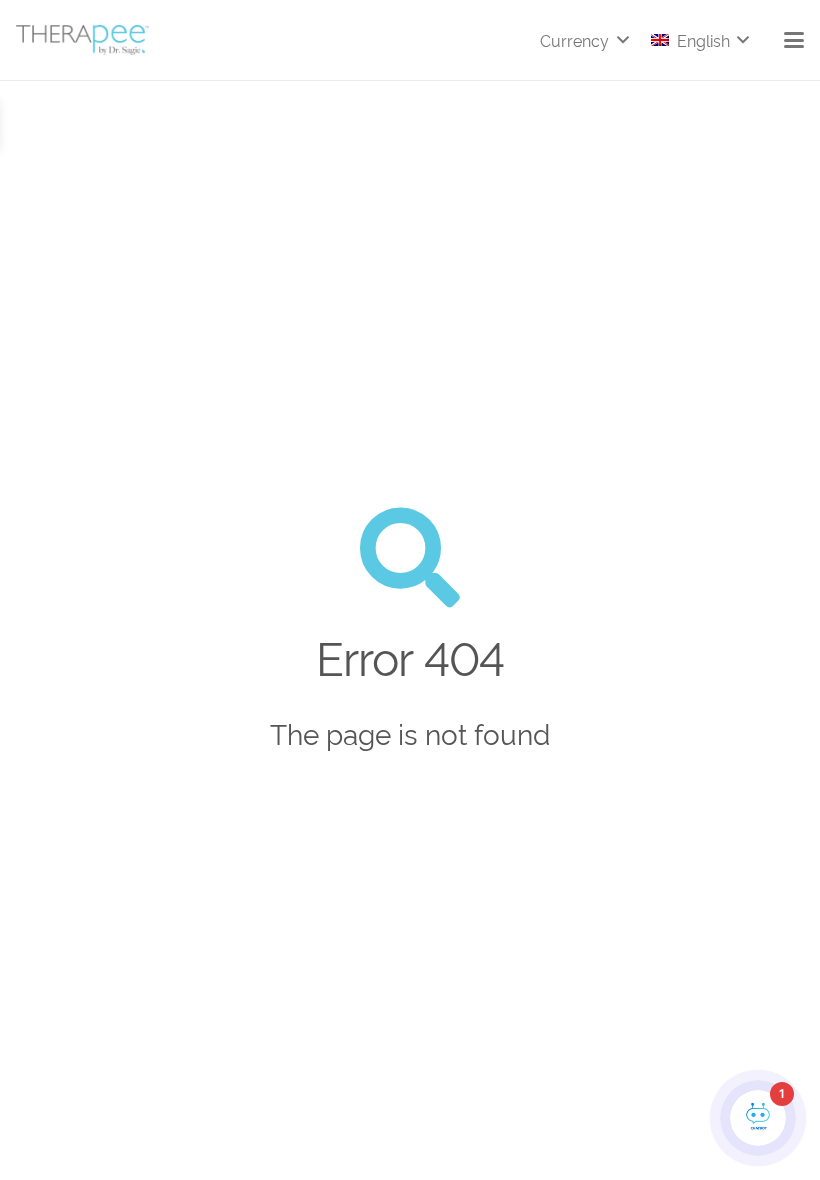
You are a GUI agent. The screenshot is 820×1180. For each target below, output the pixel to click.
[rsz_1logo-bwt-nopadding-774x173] (82, 40)
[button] (584, 40)
